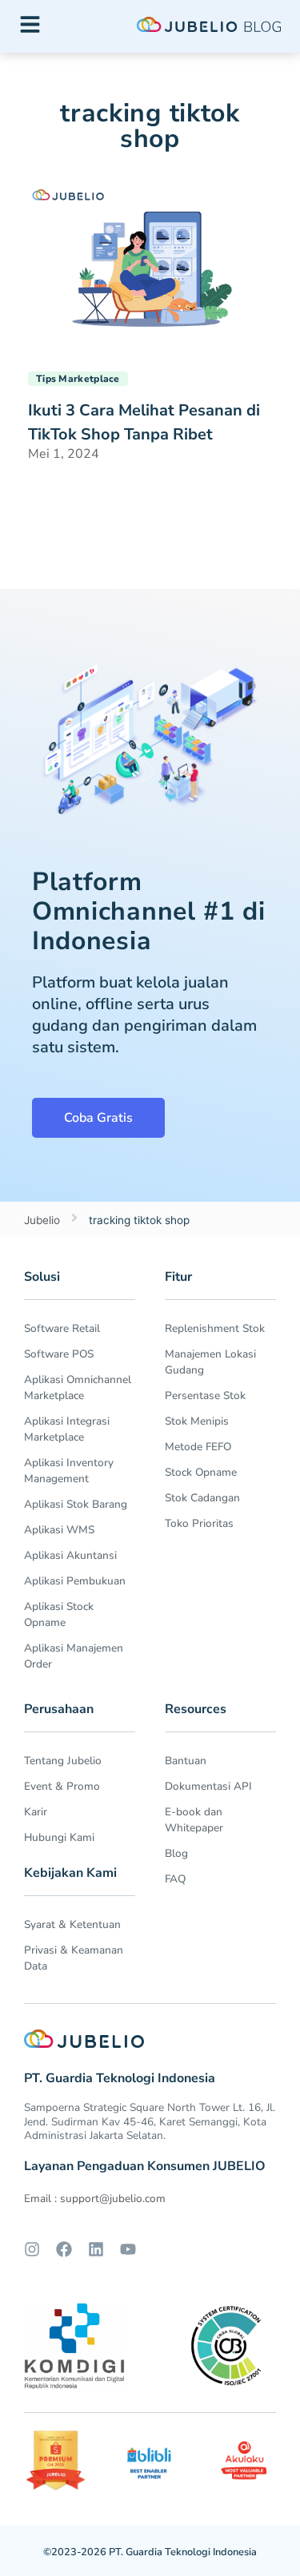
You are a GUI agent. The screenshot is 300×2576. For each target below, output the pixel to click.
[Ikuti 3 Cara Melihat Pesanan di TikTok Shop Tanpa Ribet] (150, 264)
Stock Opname (201, 1472)
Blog (176, 1853)
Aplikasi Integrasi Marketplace (67, 1429)
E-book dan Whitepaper (194, 1820)
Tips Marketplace (78, 379)
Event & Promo (62, 1786)
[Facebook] (64, 2249)
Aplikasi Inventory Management (69, 1471)
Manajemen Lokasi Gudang (210, 1362)
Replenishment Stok (215, 1328)
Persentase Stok (205, 1395)
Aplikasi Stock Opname (59, 1614)
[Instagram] (32, 2249)
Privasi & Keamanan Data (74, 1958)
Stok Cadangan (202, 1498)
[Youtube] (128, 2249)
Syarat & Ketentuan (72, 1924)
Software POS (59, 1354)
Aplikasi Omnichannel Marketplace (78, 1387)
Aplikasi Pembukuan (75, 1581)
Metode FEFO (198, 1447)
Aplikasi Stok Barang (76, 1504)
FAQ (175, 1879)
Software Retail (62, 1328)
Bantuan (186, 1761)
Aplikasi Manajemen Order (74, 1656)
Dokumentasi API (208, 1786)
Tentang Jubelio (63, 1761)
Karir (36, 1812)
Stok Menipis (197, 1421)
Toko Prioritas (199, 1523)
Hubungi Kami (59, 1837)
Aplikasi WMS (59, 1530)
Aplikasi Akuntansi (70, 1555)
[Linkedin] (96, 2249)
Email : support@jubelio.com (95, 2198)
